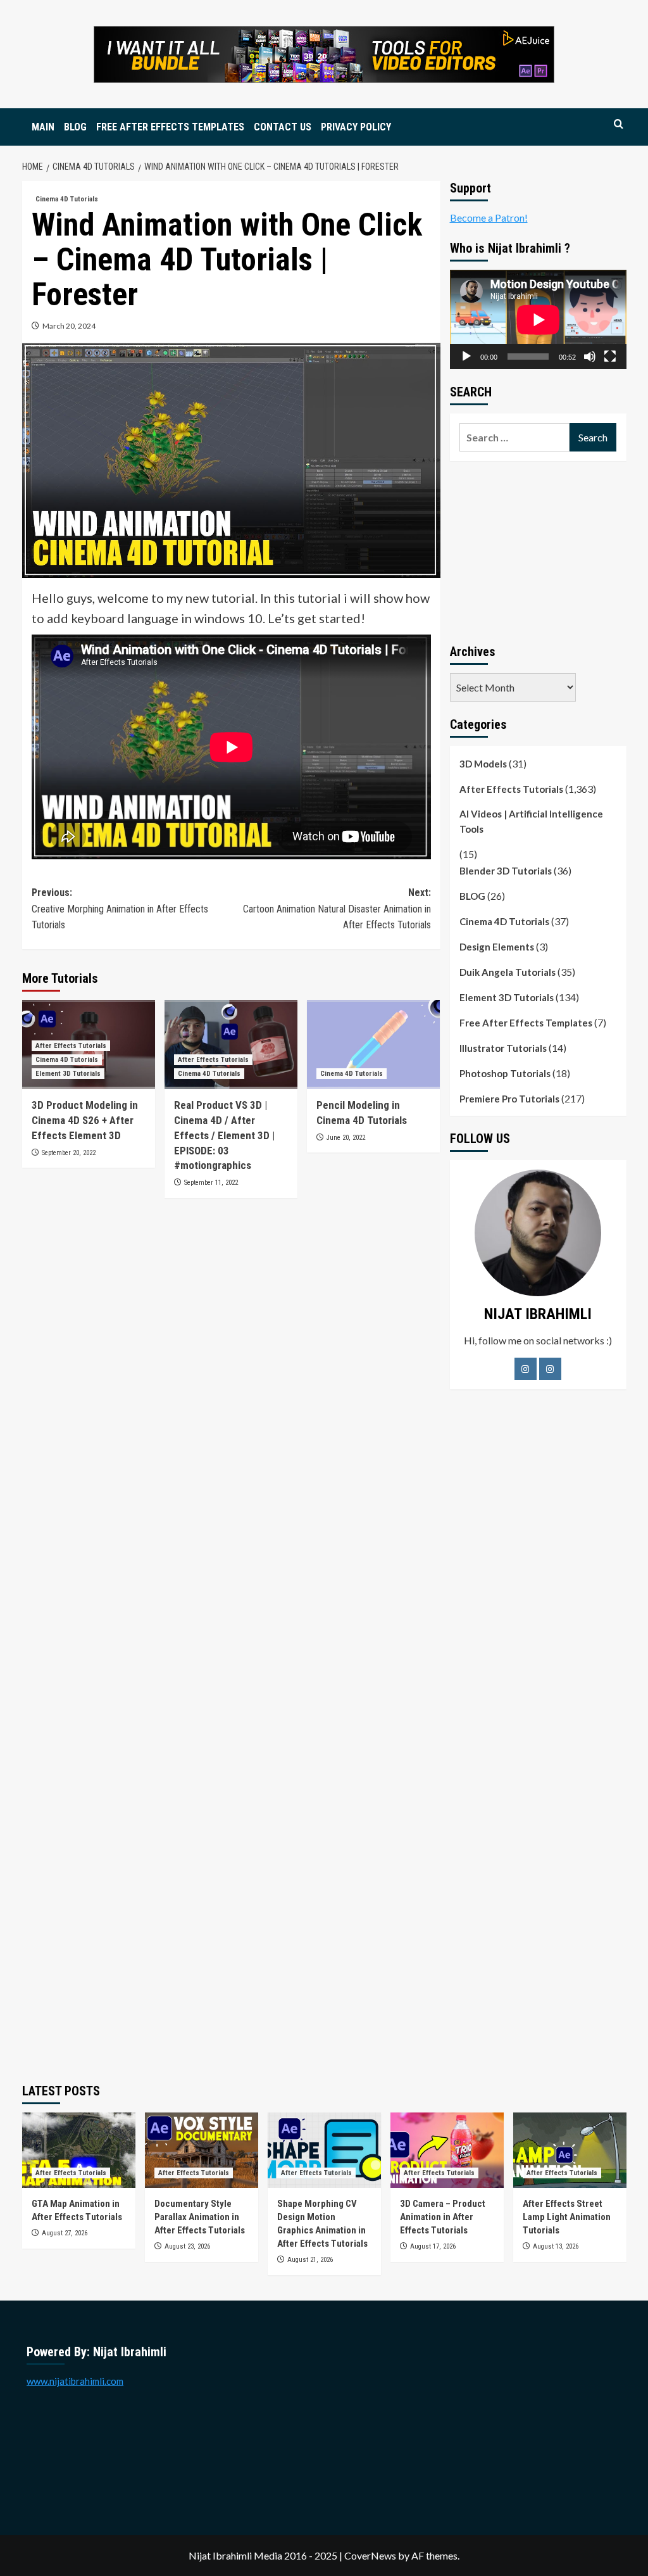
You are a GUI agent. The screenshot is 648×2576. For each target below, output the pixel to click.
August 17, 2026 (433, 2246)
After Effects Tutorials (71, 1046)
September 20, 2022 (69, 1153)
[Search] (619, 124)
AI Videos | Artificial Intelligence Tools (531, 821)
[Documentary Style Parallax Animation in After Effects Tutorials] (202, 2150)
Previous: (120, 909)
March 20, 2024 (69, 326)
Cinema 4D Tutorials (67, 199)
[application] (538, 319)
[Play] (466, 357)
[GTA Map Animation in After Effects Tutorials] (79, 2150)
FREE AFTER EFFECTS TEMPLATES (170, 127)
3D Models (483, 764)
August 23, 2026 (187, 2246)
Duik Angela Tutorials (508, 972)
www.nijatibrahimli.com (75, 2381)
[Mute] (590, 357)
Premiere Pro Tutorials (509, 1099)
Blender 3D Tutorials (506, 871)
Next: (337, 909)
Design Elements (497, 947)
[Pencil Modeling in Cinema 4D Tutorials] (373, 1044)
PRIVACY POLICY (356, 127)
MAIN (43, 127)
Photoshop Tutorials (505, 1073)
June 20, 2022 (346, 1138)
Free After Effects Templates (526, 1023)
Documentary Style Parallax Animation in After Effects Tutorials (200, 2217)
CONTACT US (283, 127)
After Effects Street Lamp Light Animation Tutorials (567, 2217)
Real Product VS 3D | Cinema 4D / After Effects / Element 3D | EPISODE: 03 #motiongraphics (224, 1135)
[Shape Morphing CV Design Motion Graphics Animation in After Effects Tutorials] (324, 2150)
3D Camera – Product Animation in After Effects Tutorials (443, 2217)
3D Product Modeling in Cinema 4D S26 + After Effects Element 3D (85, 1120)
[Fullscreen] (610, 357)
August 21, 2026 (310, 2260)
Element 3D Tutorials (68, 1074)
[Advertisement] (538, 550)
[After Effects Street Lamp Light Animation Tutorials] (570, 2150)
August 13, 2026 (556, 2246)
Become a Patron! (489, 218)
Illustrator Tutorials (503, 1048)
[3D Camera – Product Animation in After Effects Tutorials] (447, 2150)
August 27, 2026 (65, 2233)
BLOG (75, 127)
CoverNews (370, 2555)
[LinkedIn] (550, 1369)
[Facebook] (526, 1369)
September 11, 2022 (211, 1183)
